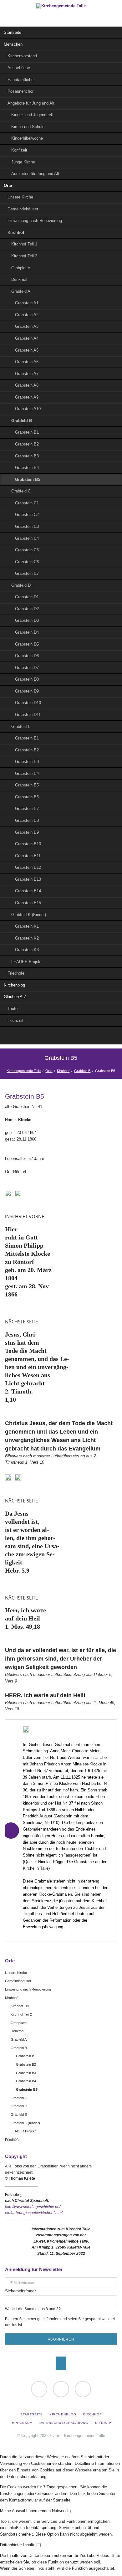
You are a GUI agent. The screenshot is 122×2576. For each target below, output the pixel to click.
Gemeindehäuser (23, 209)
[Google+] (61, 1036)
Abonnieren (61, 2339)
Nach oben (61, 2363)
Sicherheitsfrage (20, 2291)
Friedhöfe (16, 973)
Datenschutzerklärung (64, 2423)
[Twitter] (35, 1036)
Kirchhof (16, 232)
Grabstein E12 (28, 867)
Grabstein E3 (27, 762)
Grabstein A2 (27, 315)
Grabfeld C (21, 491)
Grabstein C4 (27, 538)
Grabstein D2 (27, 609)
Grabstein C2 (27, 515)
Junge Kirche (23, 162)
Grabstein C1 (27, 503)
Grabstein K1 (27, 926)
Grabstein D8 (27, 679)
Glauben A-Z (15, 997)
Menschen (13, 44)
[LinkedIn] (48, 1036)
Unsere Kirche (20, 197)
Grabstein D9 (27, 691)
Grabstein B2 (27, 444)
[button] (26, 2511)
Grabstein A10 (28, 409)
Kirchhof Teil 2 (24, 256)
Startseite (13, 32)
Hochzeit (15, 1020)
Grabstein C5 (27, 550)
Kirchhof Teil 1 (24, 244)
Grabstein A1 (27, 303)
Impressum (22, 2423)
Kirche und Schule (28, 127)
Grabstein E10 (28, 844)
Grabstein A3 (27, 326)
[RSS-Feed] (87, 1036)
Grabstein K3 (27, 950)
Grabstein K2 (27, 938)
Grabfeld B (22, 421)
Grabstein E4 (27, 773)
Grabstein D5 (27, 644)
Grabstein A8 (27, 385)
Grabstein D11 (28, 715)
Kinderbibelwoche (27, 138)
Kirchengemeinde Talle (24, 1071)
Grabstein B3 (27, 456)
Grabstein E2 (27, 750)
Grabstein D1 (27, 597)
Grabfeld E (21, 726)
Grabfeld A (21, 291)
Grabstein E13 (28, 879)
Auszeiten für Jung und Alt (35, 174)
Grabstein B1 (27, 432)
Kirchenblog (14, 985)
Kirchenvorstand (22, 56)
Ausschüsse (19, 68)
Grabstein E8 (27, 820)
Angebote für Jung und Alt (31, 103)
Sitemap (103, 2423)
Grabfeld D (21, 585)
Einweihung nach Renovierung (35, 221)
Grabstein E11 (28, 856)
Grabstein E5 (27, 785)
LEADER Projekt (26, 962)
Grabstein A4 (27, 338)
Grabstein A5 (27, 350)
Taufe (13, 1009)
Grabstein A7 (27, 374)
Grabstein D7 (27, 668)
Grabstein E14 (28, 891)
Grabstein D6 (27, 656)
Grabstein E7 (27, 809)
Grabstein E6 (27, 797)
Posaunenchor (20, 91)
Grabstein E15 (28, 903)
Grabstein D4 (27, 632)
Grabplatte (21, 268)
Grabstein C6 (27, 562)
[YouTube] (61, 2389)
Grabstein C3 (27, 526)
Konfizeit (19, 150)
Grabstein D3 (27, 620)
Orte (8, 185)
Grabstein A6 (27, 362)
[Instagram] (83, 2389)
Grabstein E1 (27, 738)
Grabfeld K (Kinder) (29, 915)
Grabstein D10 (28, 703)
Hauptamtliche (20, 80)
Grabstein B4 (27, 468)
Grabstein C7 (27, 573)
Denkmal (19, 279)
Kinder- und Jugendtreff (32, 115)
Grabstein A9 (27, 397)
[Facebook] (74, 1036)
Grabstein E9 (27, 832)
